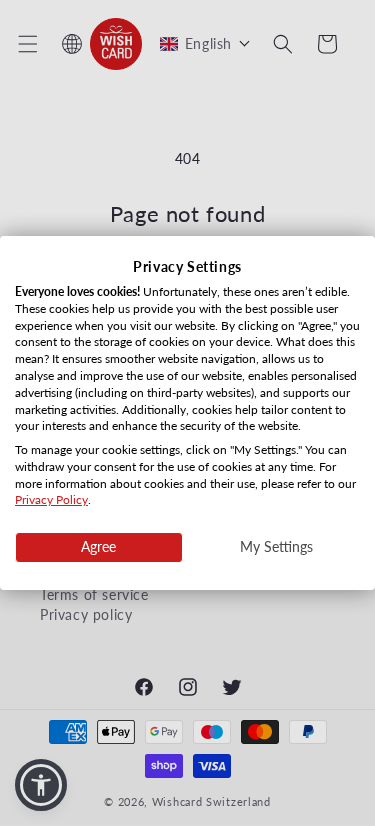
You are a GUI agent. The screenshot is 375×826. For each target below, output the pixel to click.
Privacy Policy (51, 500)
